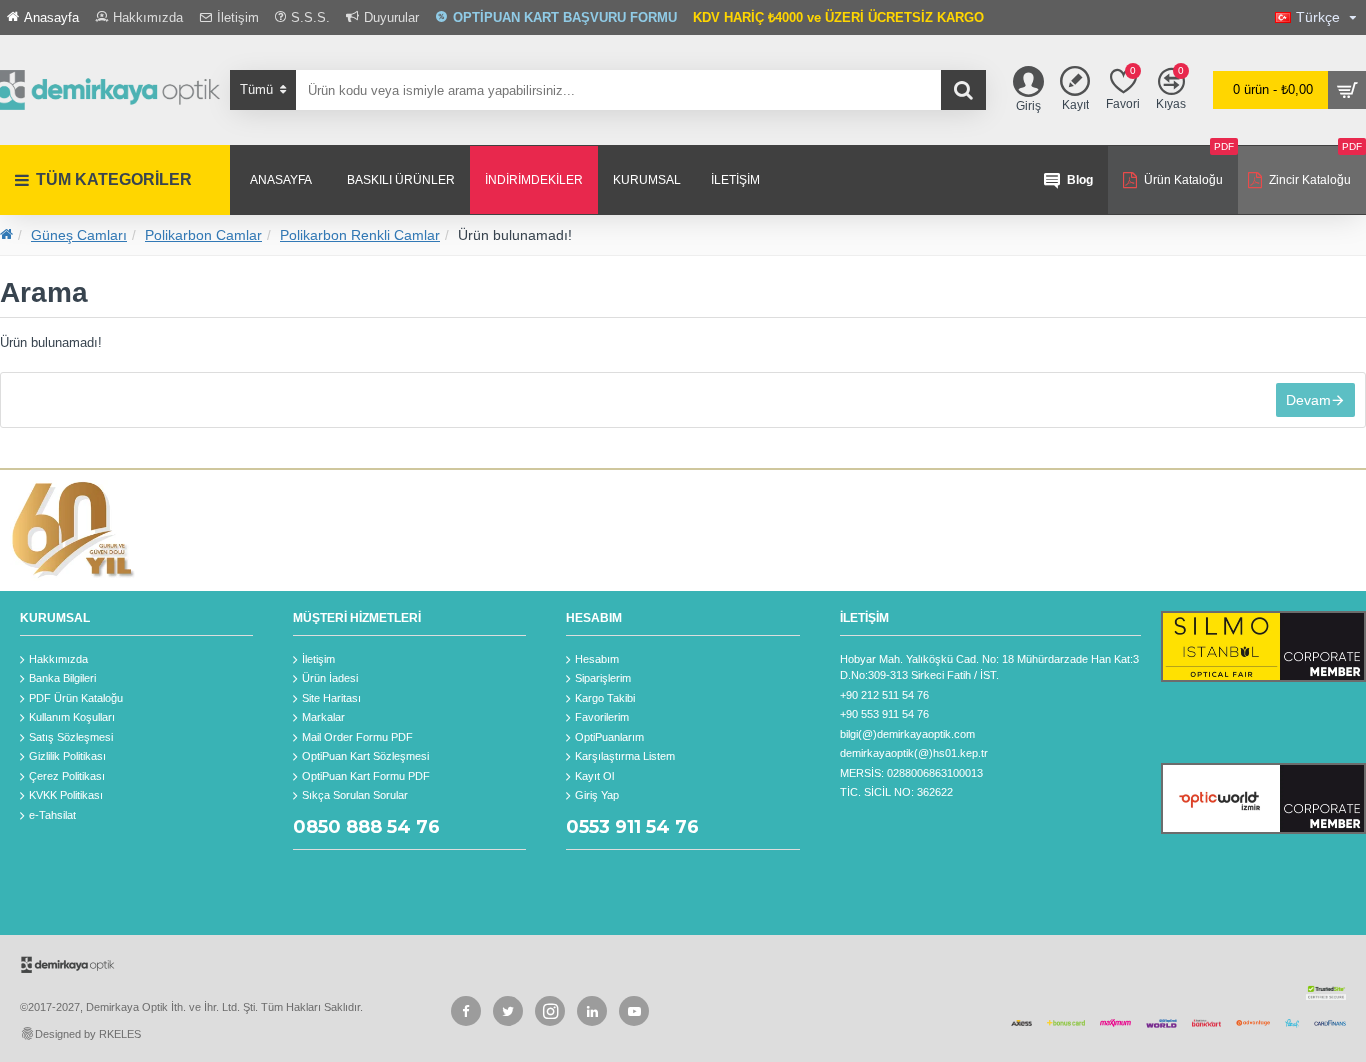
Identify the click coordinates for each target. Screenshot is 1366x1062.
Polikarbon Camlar (203, 235)
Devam (1308, 400)
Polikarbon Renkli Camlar (360, 235)
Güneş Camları (79, 235)
